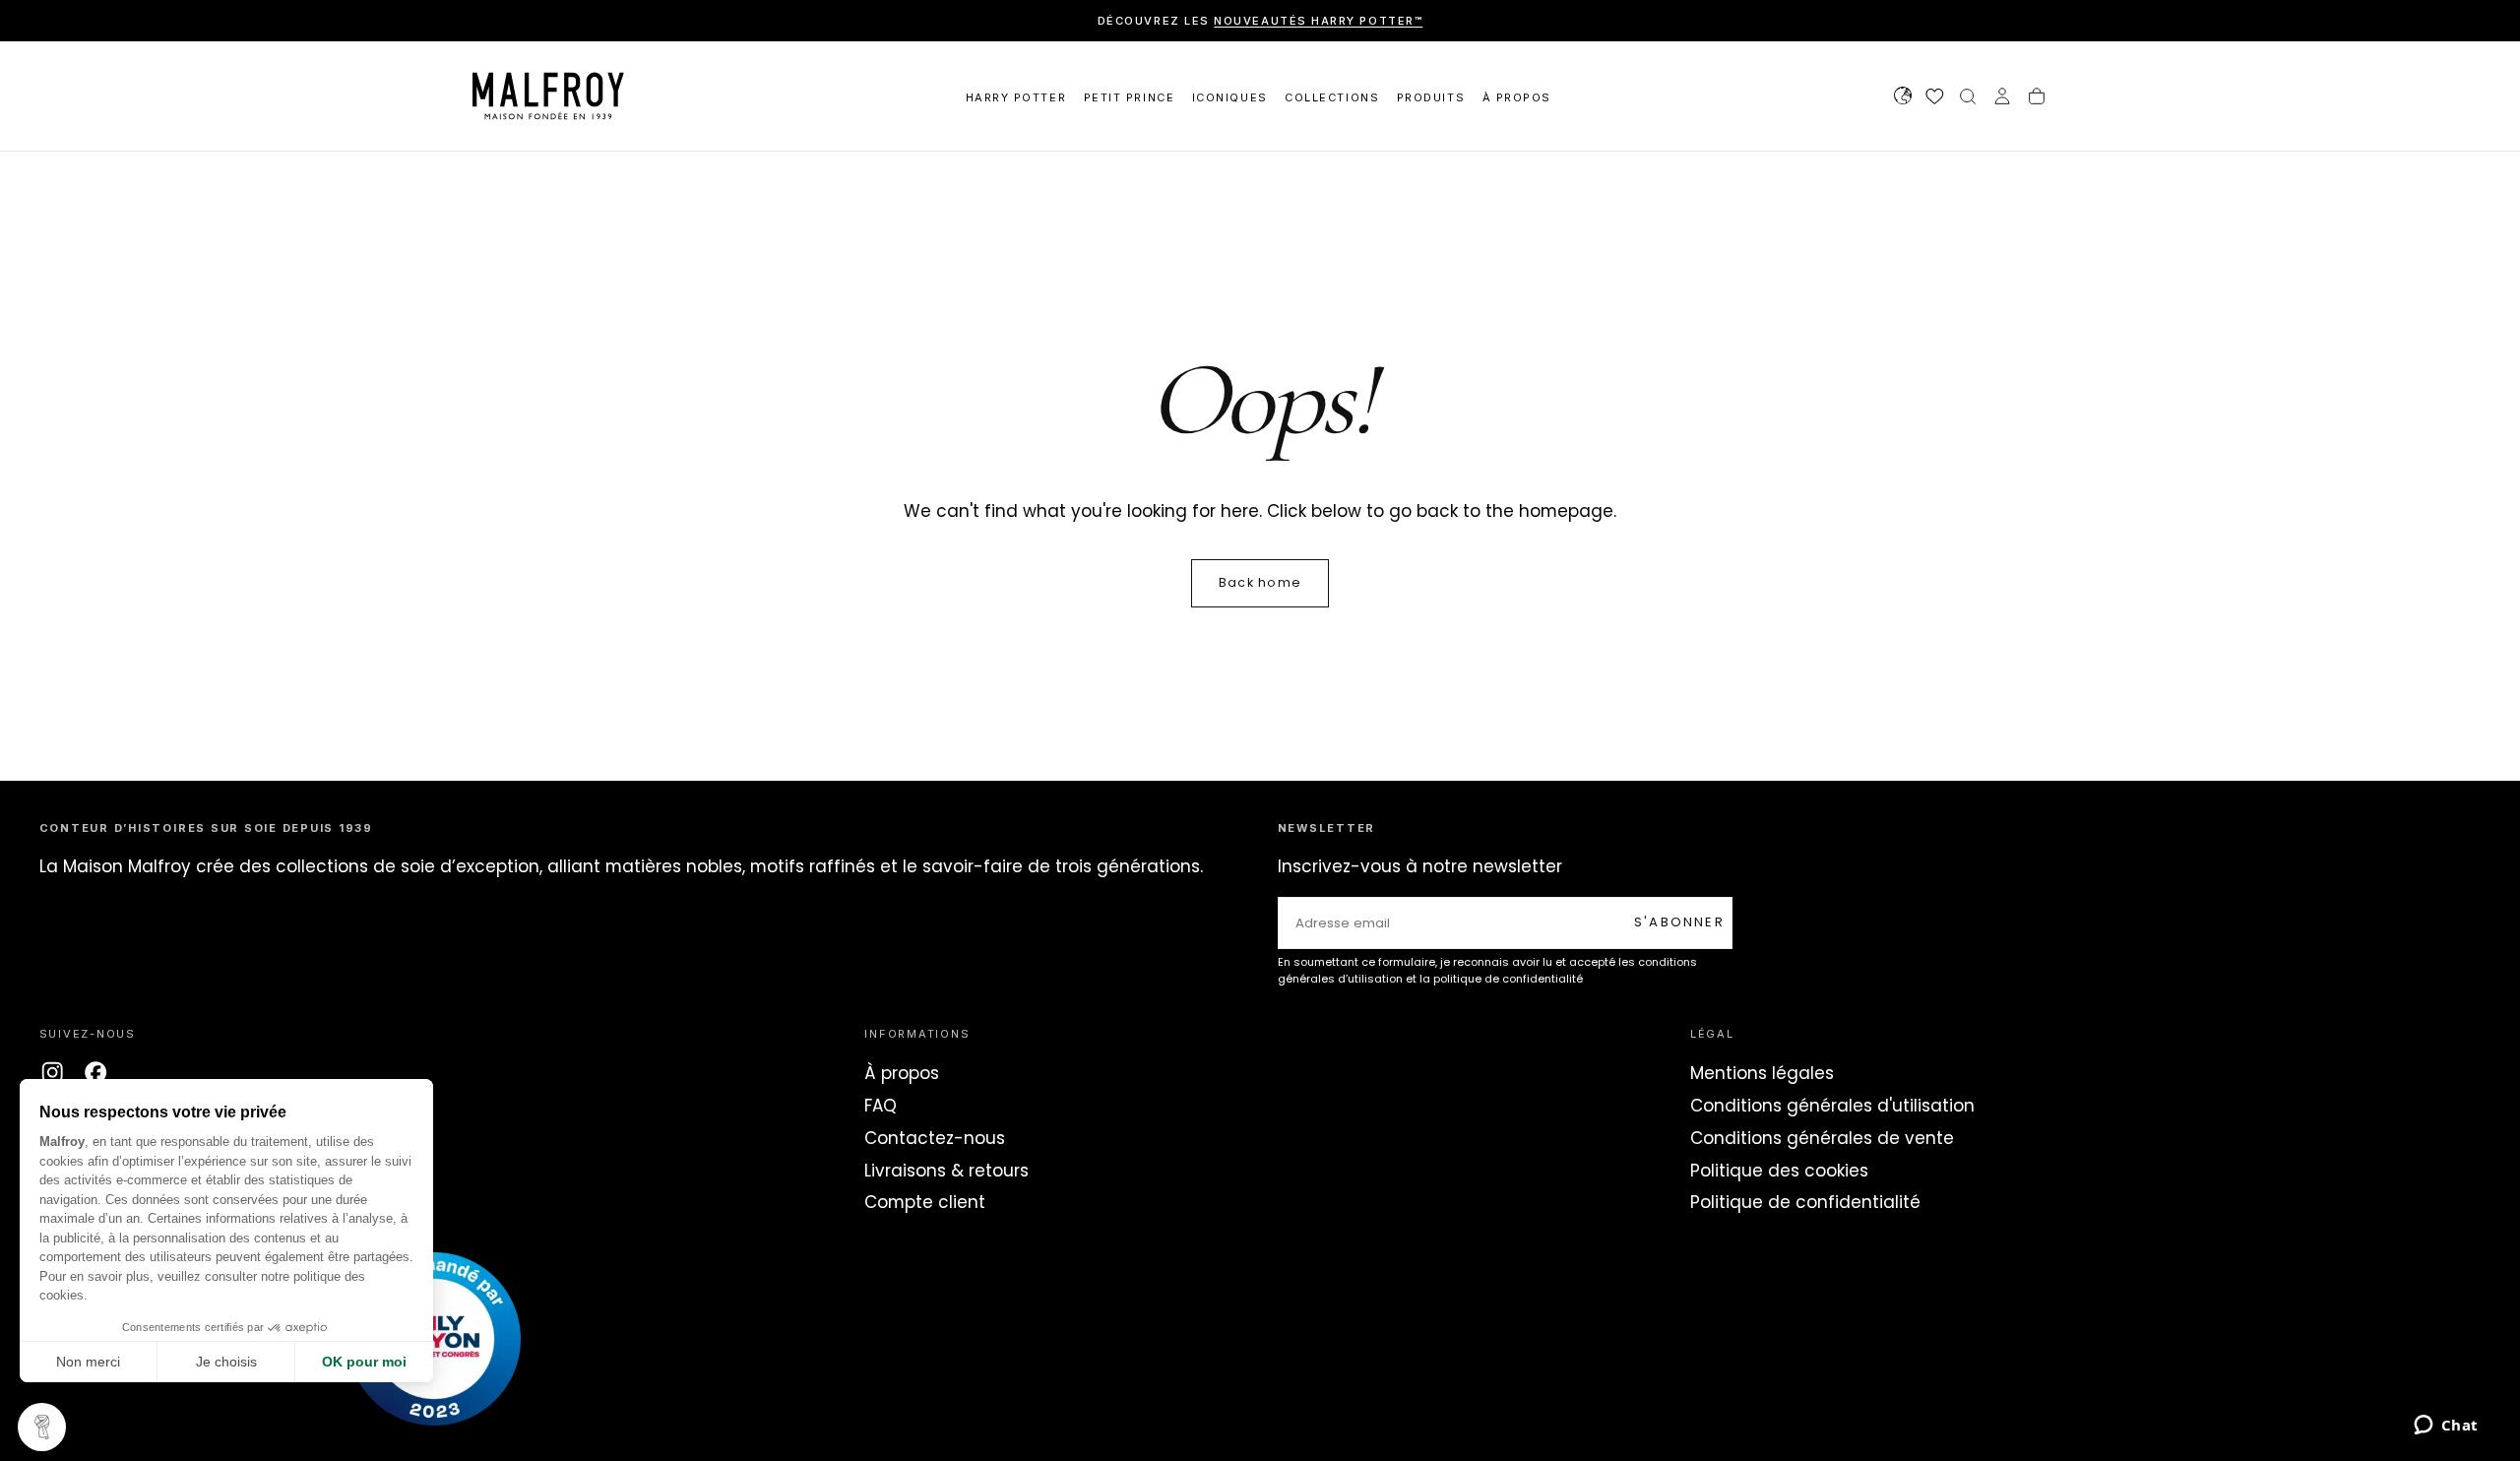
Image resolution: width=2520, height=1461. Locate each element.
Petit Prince (1129, 97)
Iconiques (1230, 97)
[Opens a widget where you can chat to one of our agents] (2446, 1427)
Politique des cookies (1779, 1171)
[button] (1903, 98)
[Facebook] (95, 1072)
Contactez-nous (935, 1138)
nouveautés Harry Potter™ (1318, 21)
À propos (902, 1073)
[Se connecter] (2002, 98)
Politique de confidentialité (1805, 1202)
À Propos (1517, 97)
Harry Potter (1016, 97)
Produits (1431, 97)
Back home (1260, 582)
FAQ (881, 1106)
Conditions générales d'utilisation (1832, 1106)
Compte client (925, 1202)
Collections (1332, 97)
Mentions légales (1762, 1073)
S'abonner (1679, 922)
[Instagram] (52, 1072)
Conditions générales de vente (1822, 1138)
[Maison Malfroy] (434, 1339)
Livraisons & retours (946, 1171)
